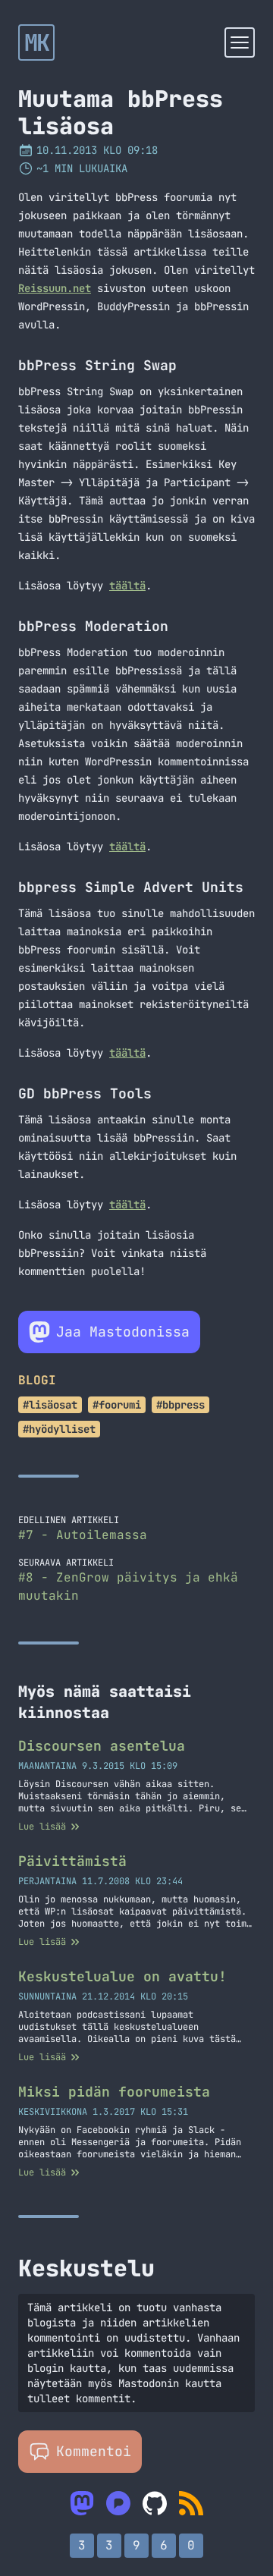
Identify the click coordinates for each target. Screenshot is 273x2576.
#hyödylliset (59, 1429)
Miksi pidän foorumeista (114, 2092)
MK (37, 42)
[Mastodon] (82, 2503)
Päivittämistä (72, 1861)
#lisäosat (50, 1405)
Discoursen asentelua (102, 1746)
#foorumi (117, 1405)
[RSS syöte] (191, 2503)
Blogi (37, 1380)
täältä (127, 586)
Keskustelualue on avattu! (122, 1976)
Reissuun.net (55, 288)
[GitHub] (155, 2503)
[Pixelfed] (118, 2503)
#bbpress (180, 1405)
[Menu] (240, 42)
